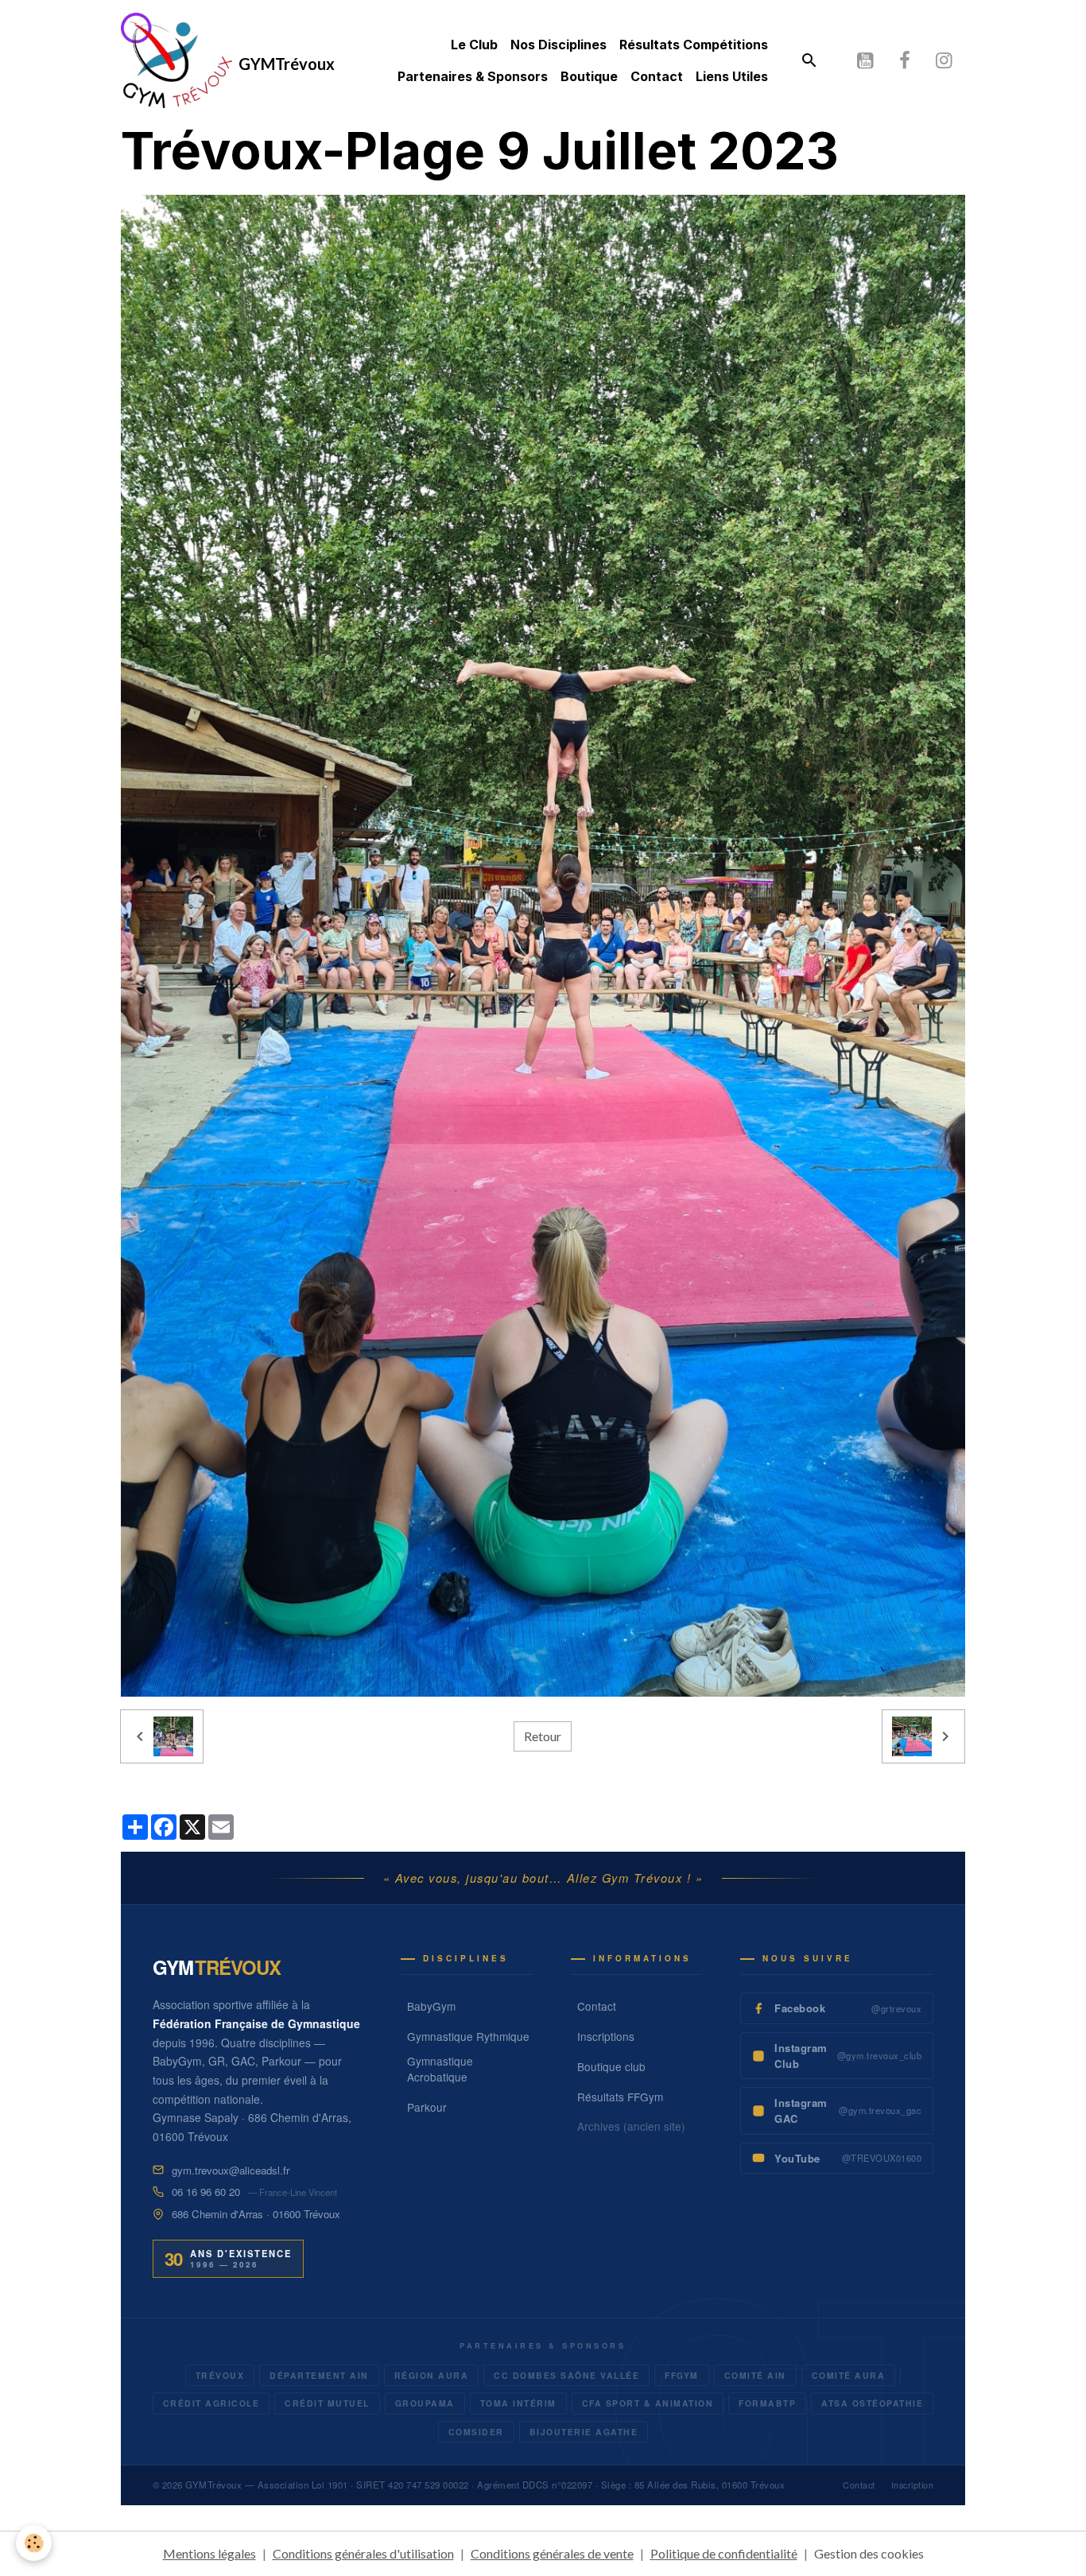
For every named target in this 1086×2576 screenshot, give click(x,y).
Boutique (589, 76)
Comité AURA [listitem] (849, 2375)
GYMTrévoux (213, 2485)
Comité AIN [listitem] (755, 2375)
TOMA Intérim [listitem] (518, 2403)
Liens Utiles (732, 76)
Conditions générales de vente (552, 2553)
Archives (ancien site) (631, 2126)
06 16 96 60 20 (206, 2192)
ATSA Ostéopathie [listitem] (872, 2403)
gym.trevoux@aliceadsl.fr (231, 2170)
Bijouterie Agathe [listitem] (584, 2432)
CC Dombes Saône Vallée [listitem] (566, 2375)
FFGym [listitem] (682, 2375)
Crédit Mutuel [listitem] (327, 2403)
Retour (543, 1736)
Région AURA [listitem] (432, 2375)
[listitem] (837, 2008)
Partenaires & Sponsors (473, 76)
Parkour (427, 2107)
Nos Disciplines (559, 45)
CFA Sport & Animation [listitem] (648, 2403)
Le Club (474, 45)
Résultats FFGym (620, 2097)
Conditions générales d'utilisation (363, 2553)
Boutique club (611, 2066)
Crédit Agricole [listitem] (211, 2403)
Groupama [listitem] (425, 2403)
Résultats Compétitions (694, 45)
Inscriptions (606, 2036)
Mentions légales (209, 2553)
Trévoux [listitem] (220, 2375)
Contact (657, 76)
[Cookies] (34, 2543)
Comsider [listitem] (476, 2432)
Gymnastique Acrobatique (440, 2069)
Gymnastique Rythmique (468, 2036)
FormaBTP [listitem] (767, 2403)
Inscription (913, 2485)
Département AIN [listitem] (319, 2375)
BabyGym (431, 2006)
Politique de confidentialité (724, 2553)
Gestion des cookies (869, 2553)
